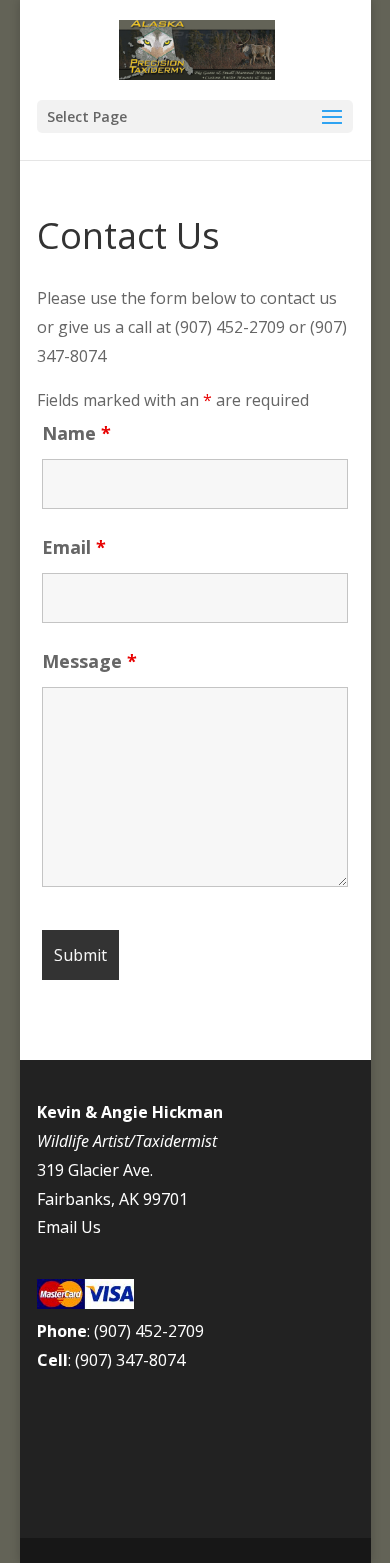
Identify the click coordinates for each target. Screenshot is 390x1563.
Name (76, 433)
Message (89, 661)
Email (74, 547)
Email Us (69, 1227)
